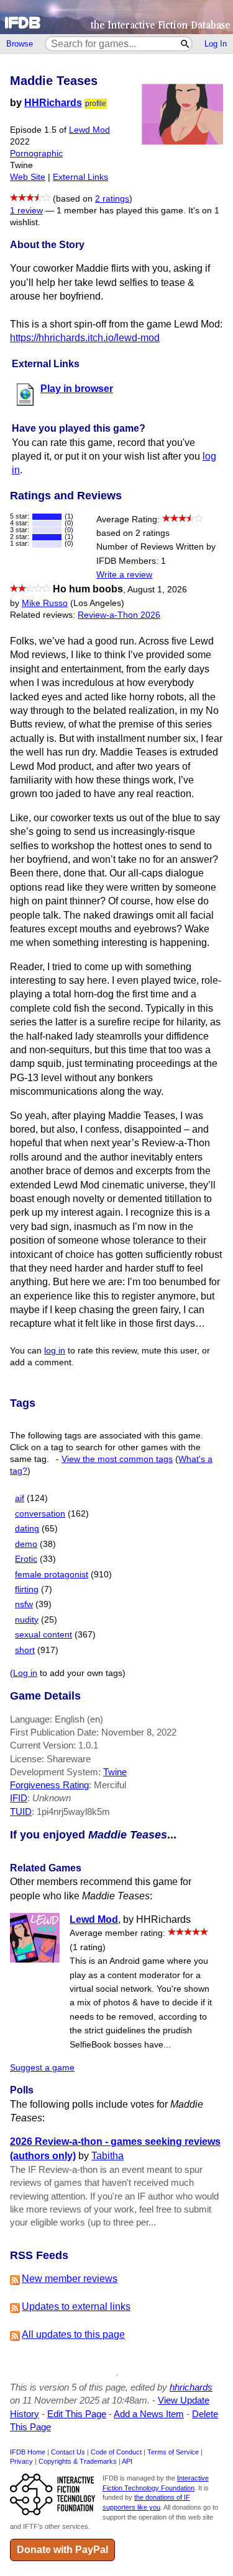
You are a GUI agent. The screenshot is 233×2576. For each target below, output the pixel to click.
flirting (27, 1589)
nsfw (24, 1604)
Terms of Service (173, 2452)
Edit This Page (77, 2414)
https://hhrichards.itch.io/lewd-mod (85, 338)
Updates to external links (76, 2306)
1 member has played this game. (121, 211)
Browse (20, 44)
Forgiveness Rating (49, 1785)
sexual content (43, 1635)
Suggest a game (42, 2068)
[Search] (185, 44)
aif (20, 1498)
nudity (27, 1620)
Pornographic (36, 154)
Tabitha (107, 2156)
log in (55, 1351)
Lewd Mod (89, 130)
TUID (21, 1812)
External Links (80, 177)
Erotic (26, 1559)
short (25, 1650)
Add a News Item (149, 2414)
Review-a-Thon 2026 (119, 615)
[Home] (116, 17)
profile (96, 104)
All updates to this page (73, 2334)
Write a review (124, 575)
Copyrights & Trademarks (78, 2461)
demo (26, 1544)
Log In (216, 44)
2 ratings (112, 199)
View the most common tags (117, 1459)
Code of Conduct (116, 2452)
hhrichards (191, 2387)
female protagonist (52, 1575)
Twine (115, 1772)
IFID (19, 1798)
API (127, 2461)
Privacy (21, 2461)
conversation (40, 1514)
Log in (25, 1673)
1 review (26, 211)
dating (27, 1529)
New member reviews (70, 2279)
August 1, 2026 (157, 590)
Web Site (28, 177)
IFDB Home (28, 2452)
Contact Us (68, 2452)
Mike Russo (45, 603)
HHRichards (53, 103)
